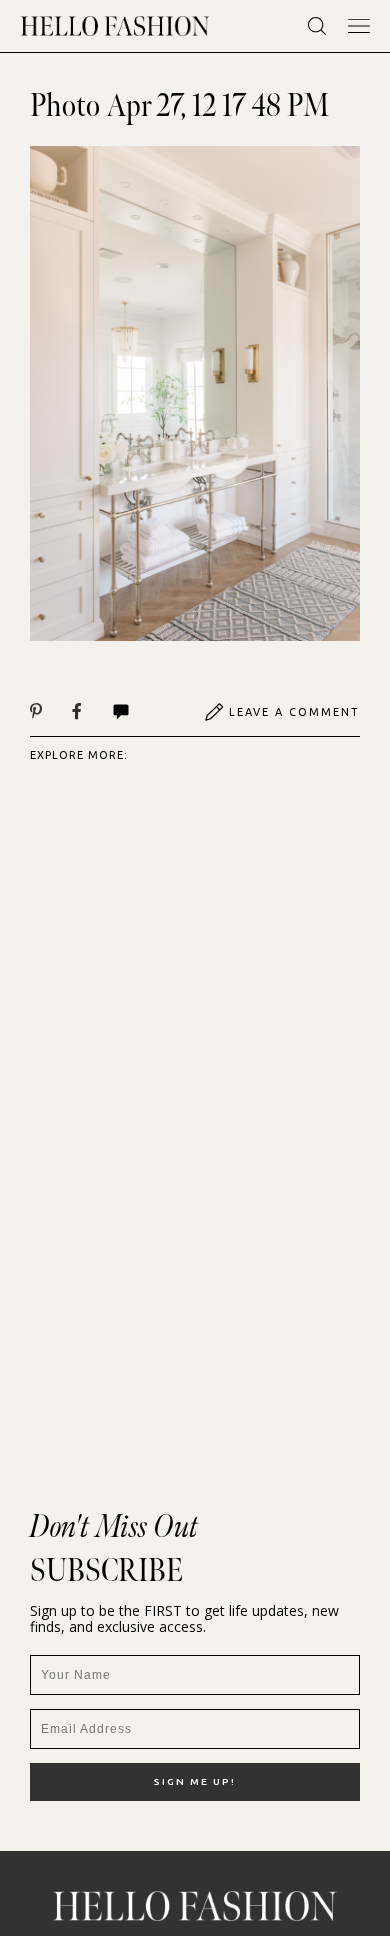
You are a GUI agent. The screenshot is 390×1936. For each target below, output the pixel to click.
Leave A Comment (294, 712)
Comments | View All (142, 712)
